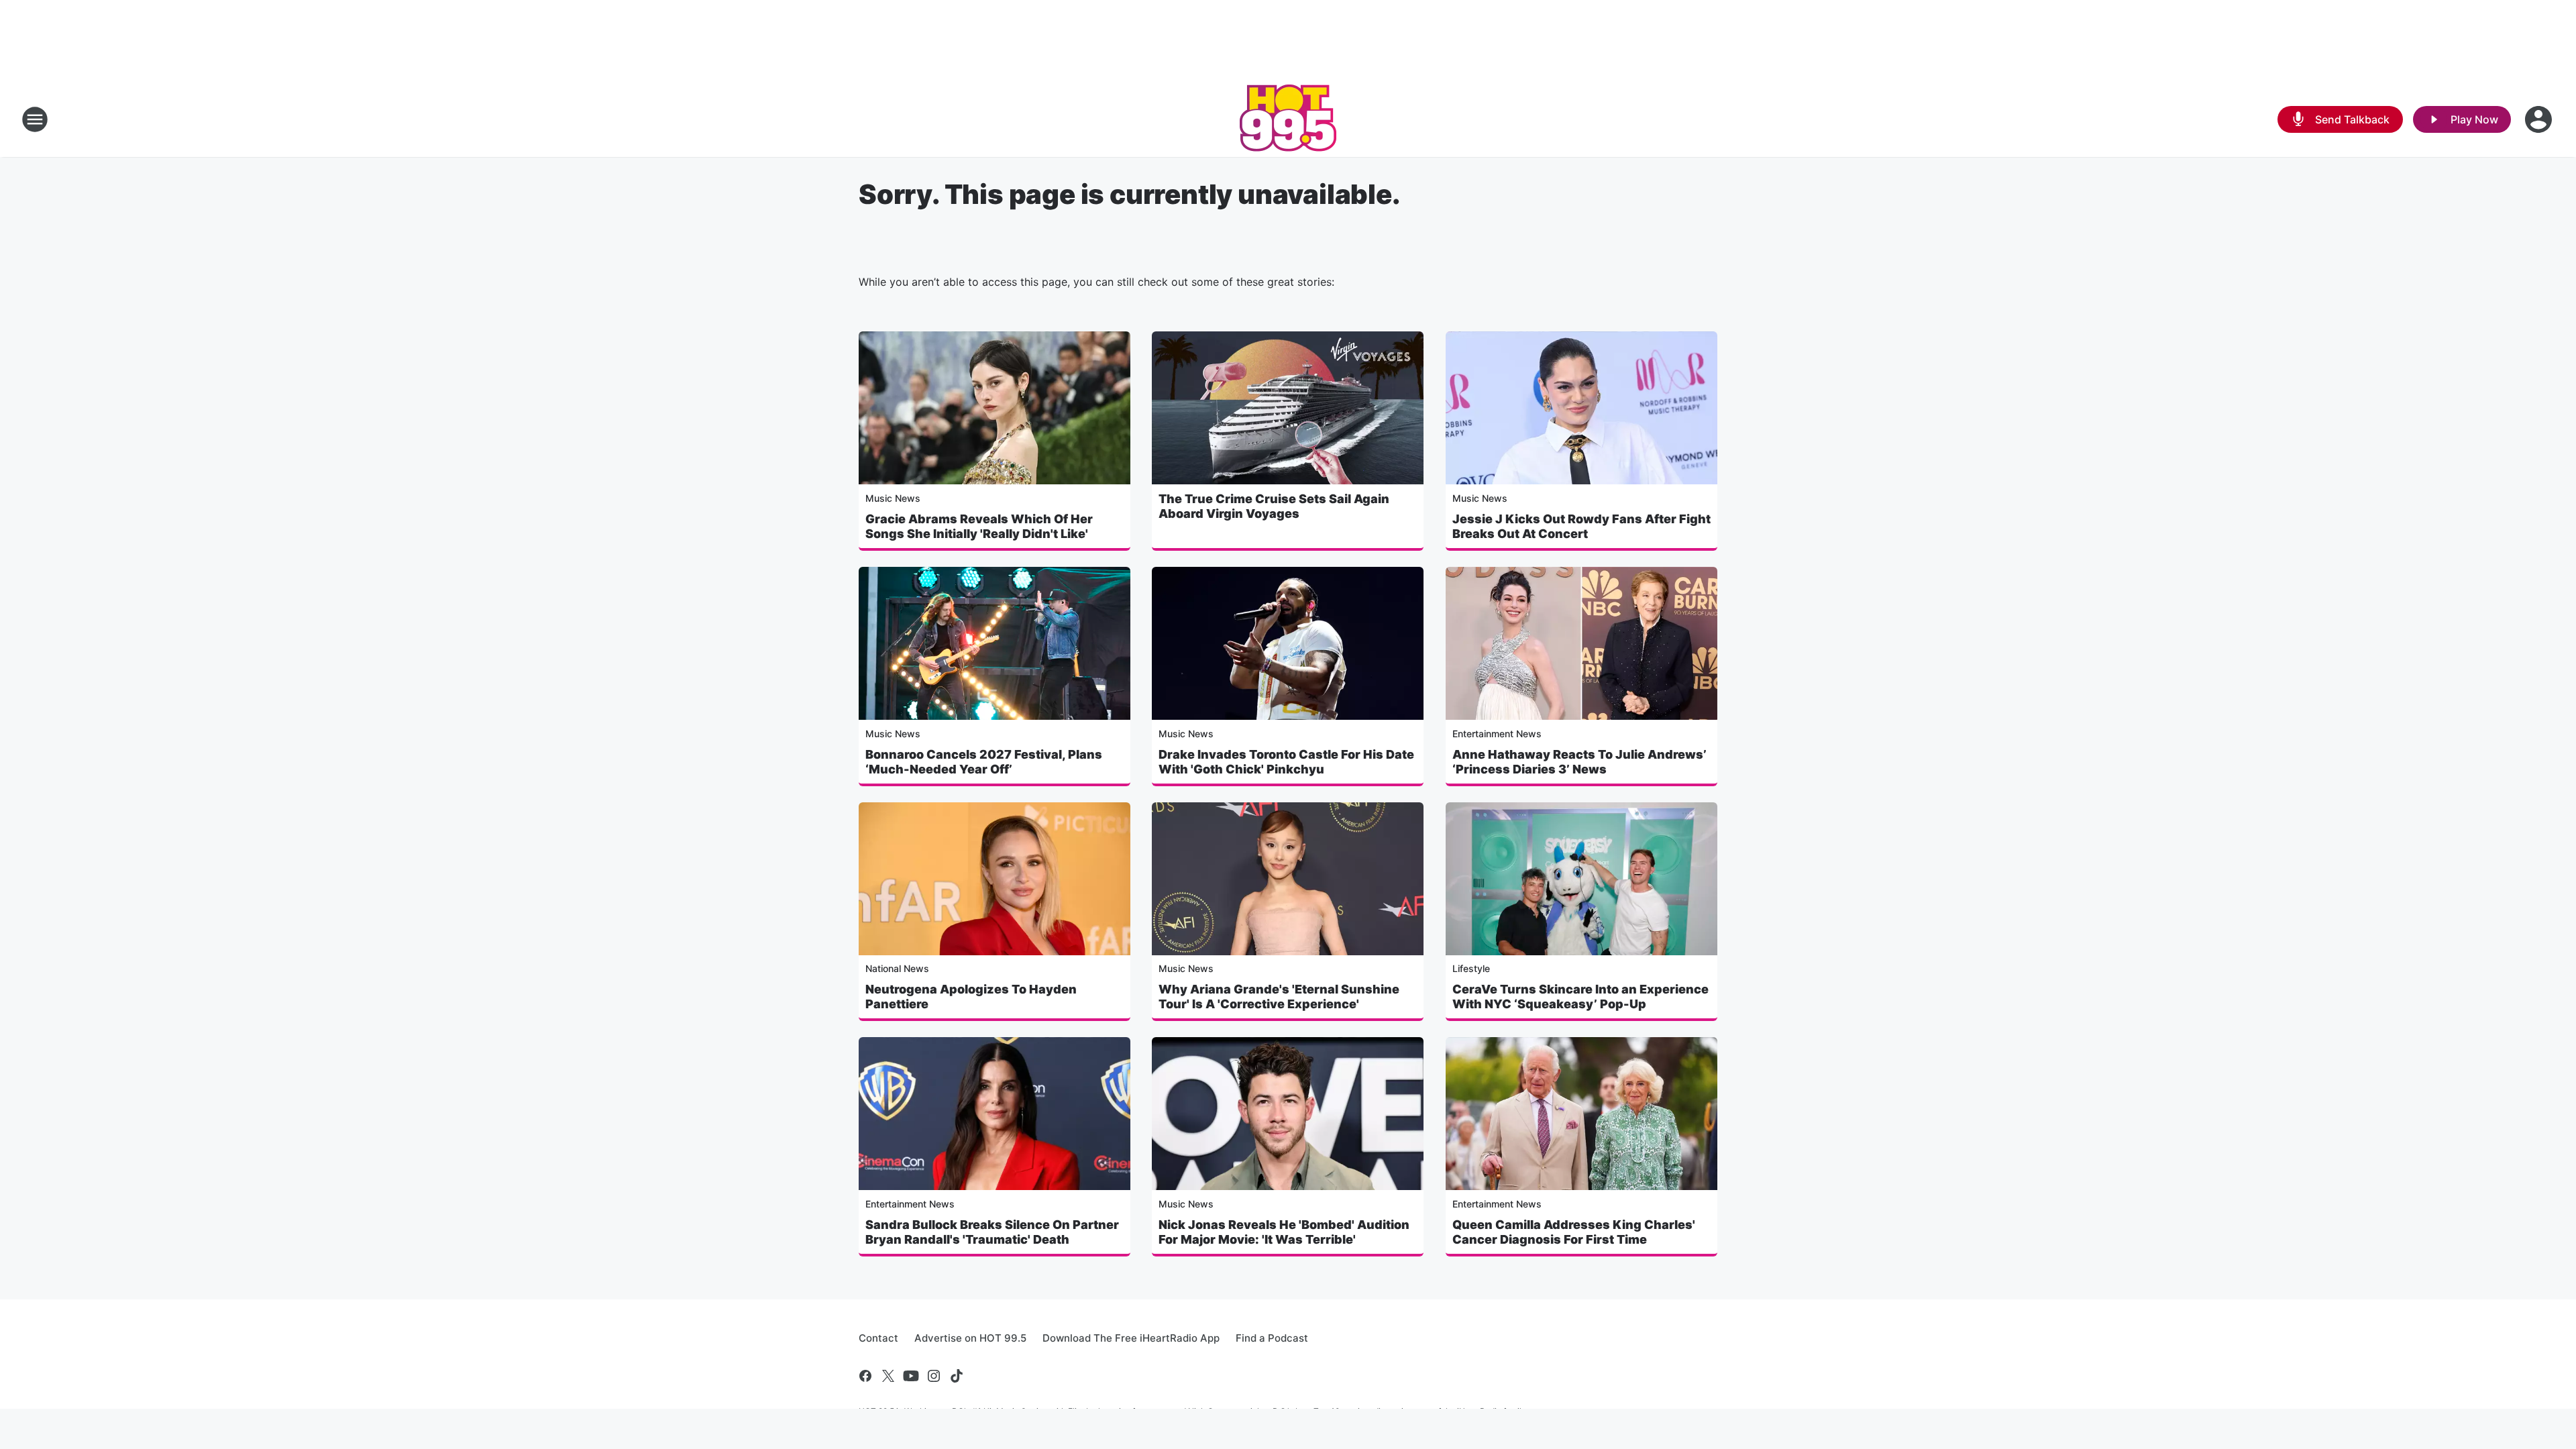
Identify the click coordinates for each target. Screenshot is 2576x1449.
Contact (878, 1338)
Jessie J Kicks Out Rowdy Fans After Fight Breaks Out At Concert (1581, 526)
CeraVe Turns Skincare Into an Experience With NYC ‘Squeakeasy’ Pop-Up (1580, 997)
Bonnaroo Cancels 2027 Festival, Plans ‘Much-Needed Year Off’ (984, 762)
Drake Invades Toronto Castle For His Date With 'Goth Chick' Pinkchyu (1286, 762)
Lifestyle (1471, 968)
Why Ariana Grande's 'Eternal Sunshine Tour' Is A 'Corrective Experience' (1279, 997)
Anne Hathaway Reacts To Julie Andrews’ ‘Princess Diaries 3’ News (1579, 762)
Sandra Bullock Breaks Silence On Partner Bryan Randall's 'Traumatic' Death (992, 1232)
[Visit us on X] (888, 1376)
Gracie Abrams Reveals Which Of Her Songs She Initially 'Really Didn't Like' (979, 526)
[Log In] (2540, 119)
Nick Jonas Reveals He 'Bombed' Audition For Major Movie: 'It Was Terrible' (1284, 1232)
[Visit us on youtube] (911, 1376)
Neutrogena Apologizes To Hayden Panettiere (971, 997)
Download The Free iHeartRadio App (1131, 1338)
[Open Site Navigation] (35, 119)
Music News (893, 498)
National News (897, 968)
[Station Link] (1288, 119)
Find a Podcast (1272, 1338)
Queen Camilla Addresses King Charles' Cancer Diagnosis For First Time (1574, 1232)
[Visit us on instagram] (934, 1376)
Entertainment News (1497, 734)
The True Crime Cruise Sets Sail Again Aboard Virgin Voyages (1274, 506)
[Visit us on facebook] (865, 1376)
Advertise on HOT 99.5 (970, 1338)
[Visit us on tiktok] (957, 1376)
